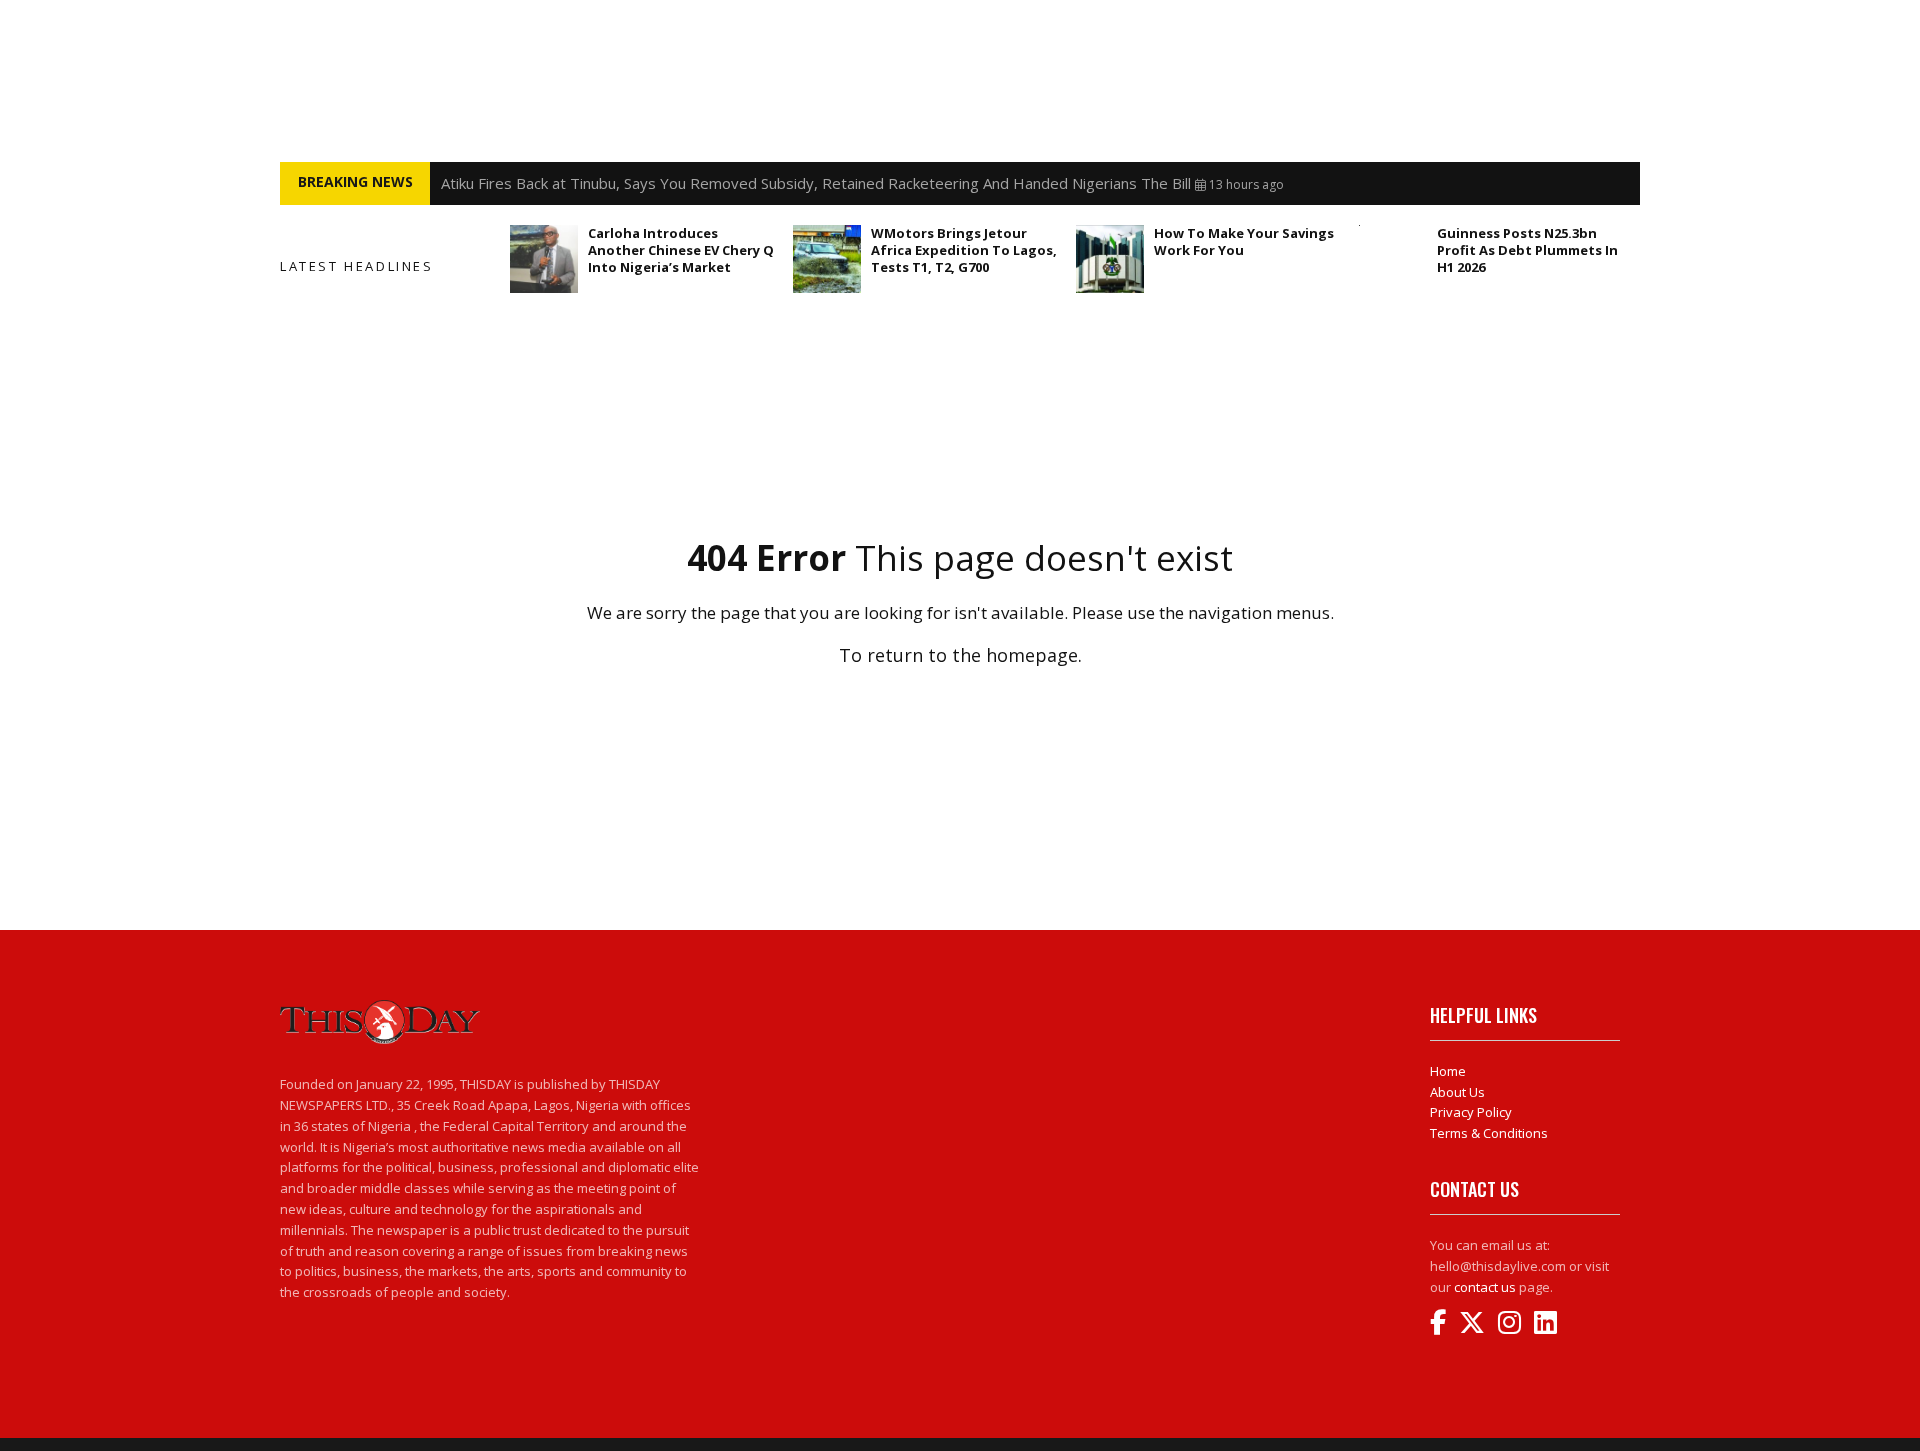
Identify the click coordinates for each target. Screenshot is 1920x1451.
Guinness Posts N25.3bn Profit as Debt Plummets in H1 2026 (1527, 250)
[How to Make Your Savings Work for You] (1110, 259)
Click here (960, 699)
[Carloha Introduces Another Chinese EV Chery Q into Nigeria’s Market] (544, 259)
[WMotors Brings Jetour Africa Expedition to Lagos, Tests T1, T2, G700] (827, 259)
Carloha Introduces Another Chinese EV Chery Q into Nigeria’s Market (681, 250)
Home (1448, 1071)
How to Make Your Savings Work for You (1244, 241)
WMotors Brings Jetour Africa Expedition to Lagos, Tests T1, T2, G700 (964, 250)
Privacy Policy (1471, 1112)
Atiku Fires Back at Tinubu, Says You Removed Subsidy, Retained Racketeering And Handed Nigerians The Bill (816, 183)
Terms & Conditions (1489, 1133)
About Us (1457, 1092)
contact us (1485, 1287)
